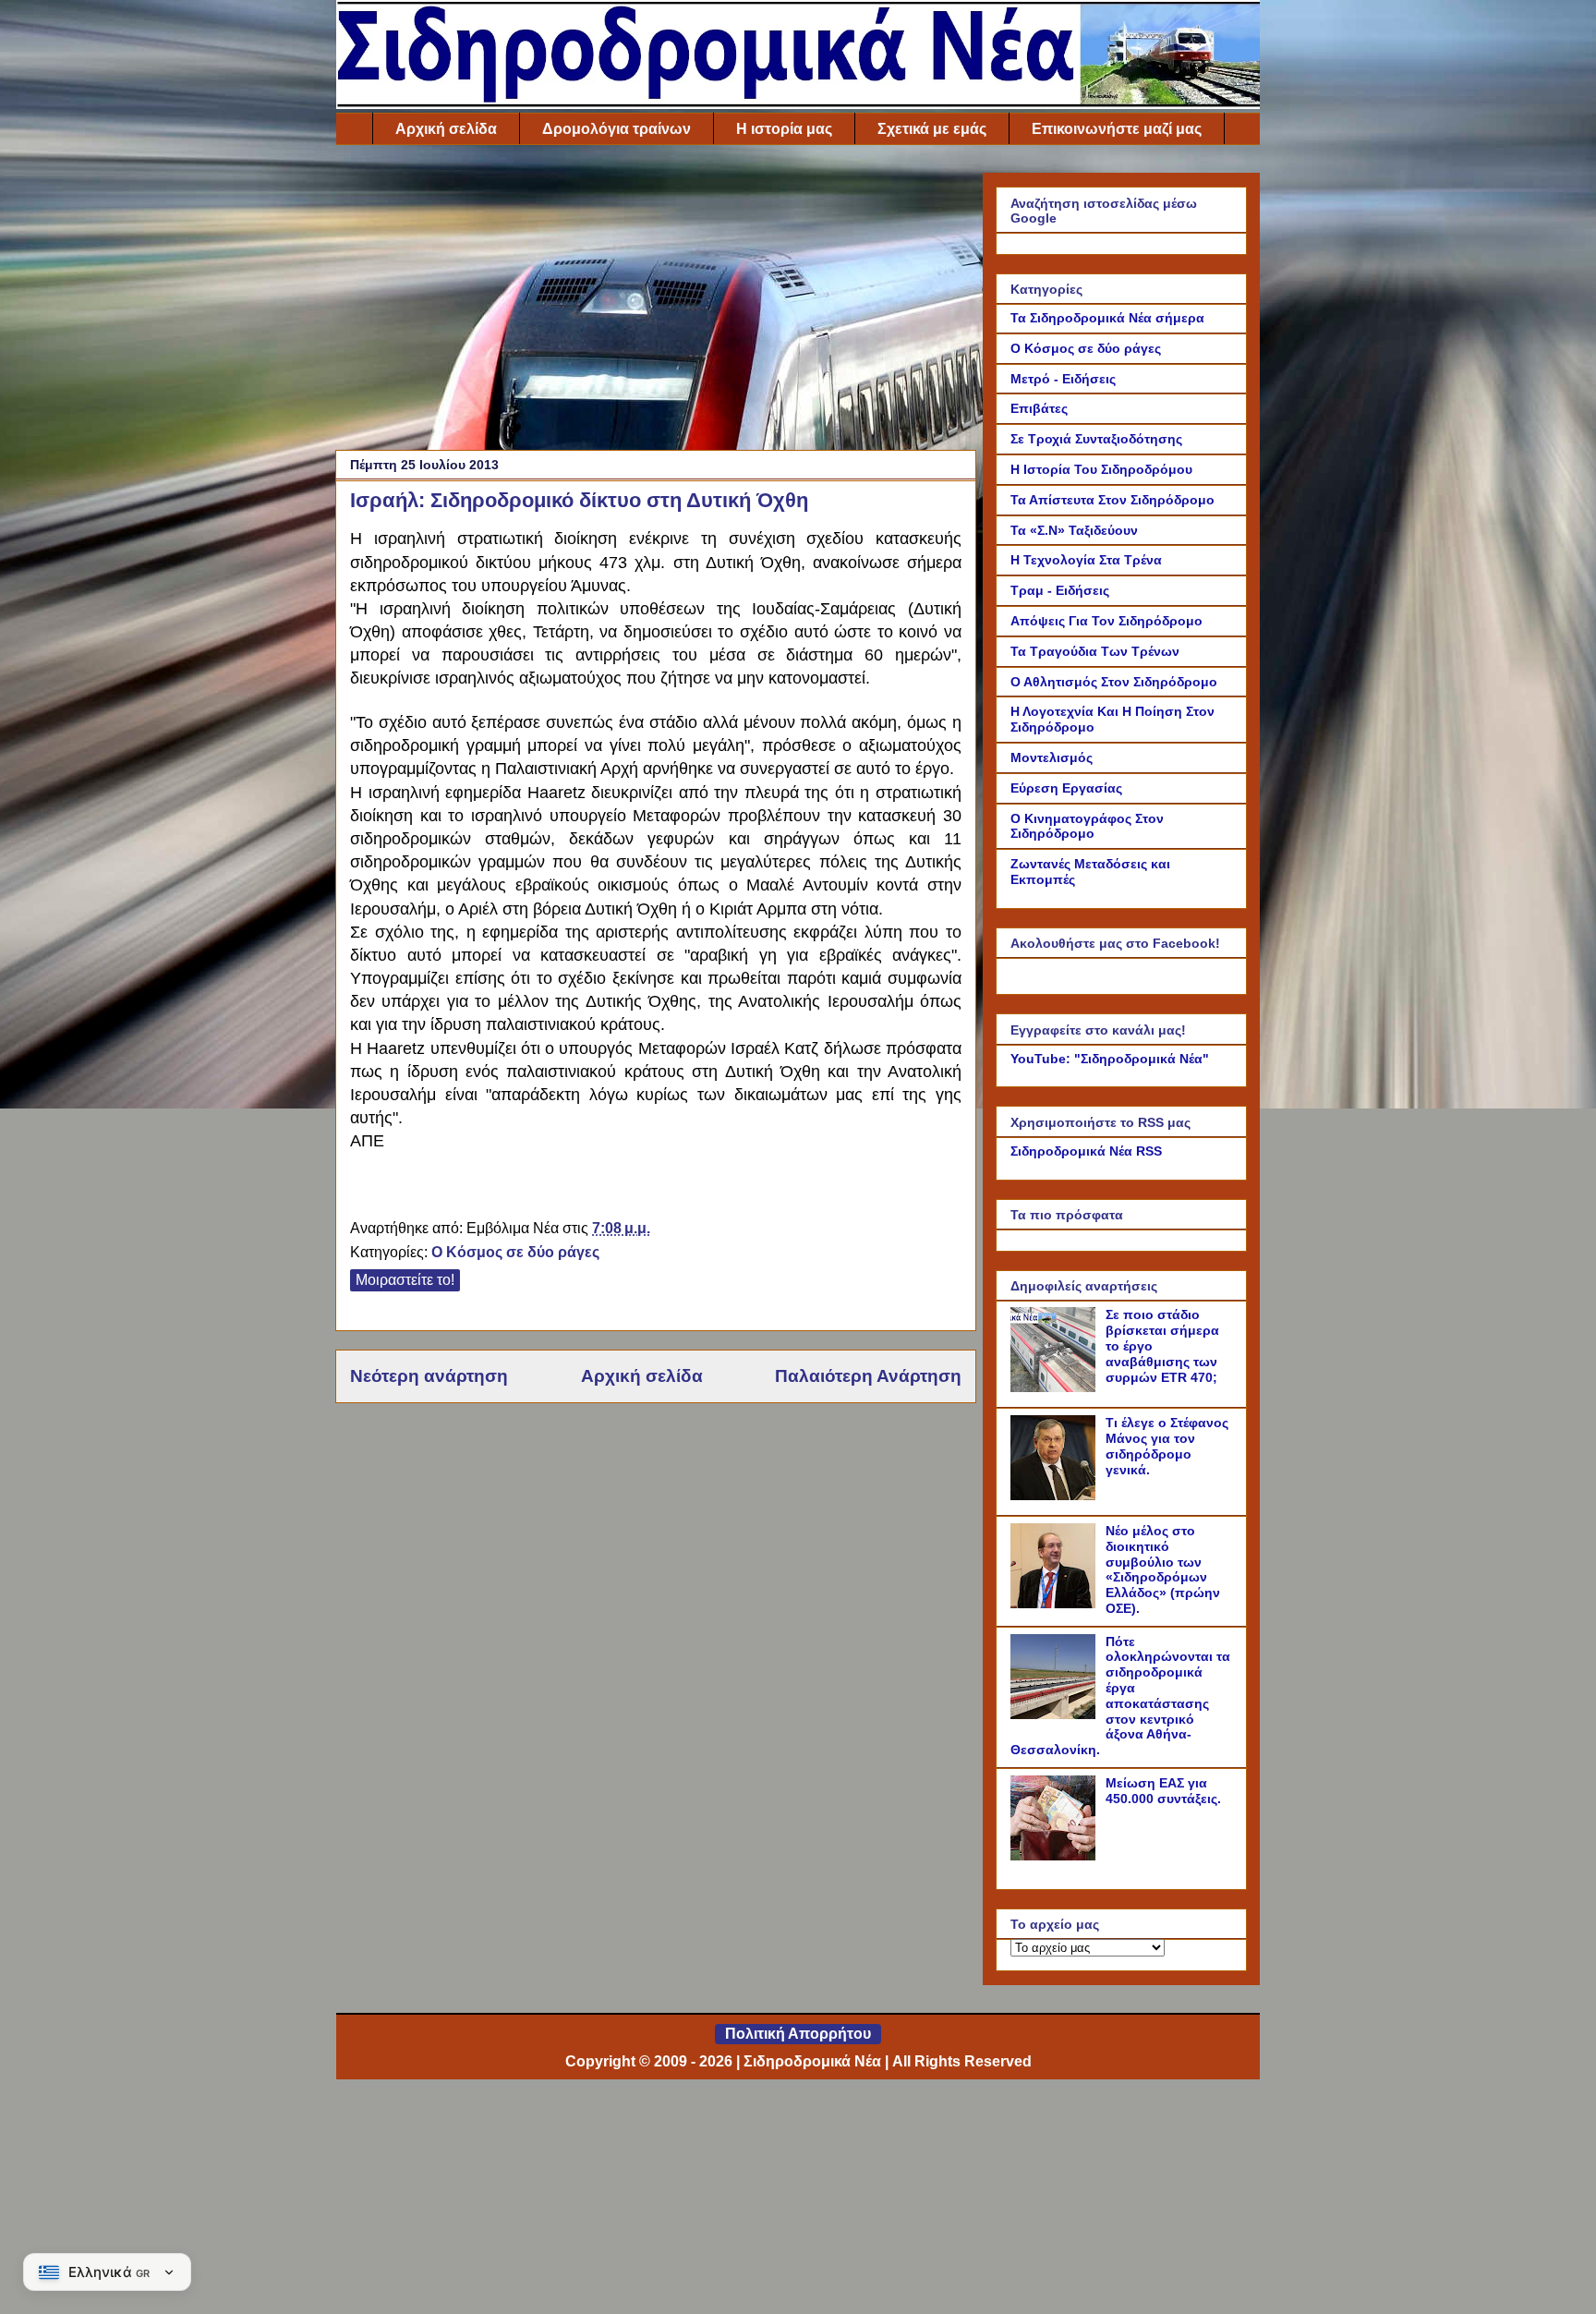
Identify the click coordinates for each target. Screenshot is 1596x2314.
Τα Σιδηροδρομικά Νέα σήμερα (1107, 318)
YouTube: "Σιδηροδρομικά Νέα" (1110, 1059)
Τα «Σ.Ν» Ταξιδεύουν (1074, 530)
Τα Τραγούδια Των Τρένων (1095, 651)
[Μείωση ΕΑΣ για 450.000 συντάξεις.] (1056, 1856)
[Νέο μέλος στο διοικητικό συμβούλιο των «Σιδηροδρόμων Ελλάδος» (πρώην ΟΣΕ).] (1056, 1604)
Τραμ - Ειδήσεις (1060, 590)
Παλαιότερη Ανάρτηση (868, 1376)
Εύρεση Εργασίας (1066, 788)
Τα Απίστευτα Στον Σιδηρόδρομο (1112, 500)
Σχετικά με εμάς (932, 129)
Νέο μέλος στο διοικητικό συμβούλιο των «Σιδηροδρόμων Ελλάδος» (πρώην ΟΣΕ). (1163, 1569)
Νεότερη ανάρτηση (429, 1376)
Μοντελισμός (1052, 757)
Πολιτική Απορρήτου (798, 2034)
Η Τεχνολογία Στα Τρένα (1086, 560)
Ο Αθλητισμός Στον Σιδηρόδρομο (1114, 682)
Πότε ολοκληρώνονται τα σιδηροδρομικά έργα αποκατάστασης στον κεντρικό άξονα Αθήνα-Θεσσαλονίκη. (1120, 1696)
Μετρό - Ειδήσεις (1063, 379)
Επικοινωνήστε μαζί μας (1117, 129)
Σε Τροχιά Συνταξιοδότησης (1096, 439)
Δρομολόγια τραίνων (617, 129)
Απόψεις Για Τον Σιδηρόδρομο (1106, 621)
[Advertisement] (656, 302)
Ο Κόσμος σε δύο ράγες (515, 1252)
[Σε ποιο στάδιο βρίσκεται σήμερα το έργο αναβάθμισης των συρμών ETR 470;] (1056, 1387)
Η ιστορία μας (784, 129)
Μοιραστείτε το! (405, 1280)
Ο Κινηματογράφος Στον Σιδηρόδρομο (1087, 826)
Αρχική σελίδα (446, 129)
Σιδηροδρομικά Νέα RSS (1086, 1151)
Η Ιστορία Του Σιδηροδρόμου (1101, 469)
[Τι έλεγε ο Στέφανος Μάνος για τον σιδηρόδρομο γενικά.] (1056, 1496)
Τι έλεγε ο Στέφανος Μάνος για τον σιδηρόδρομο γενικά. (1167, 1446)
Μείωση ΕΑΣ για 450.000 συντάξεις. (1163, 1791)
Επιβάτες (1039, 408)
